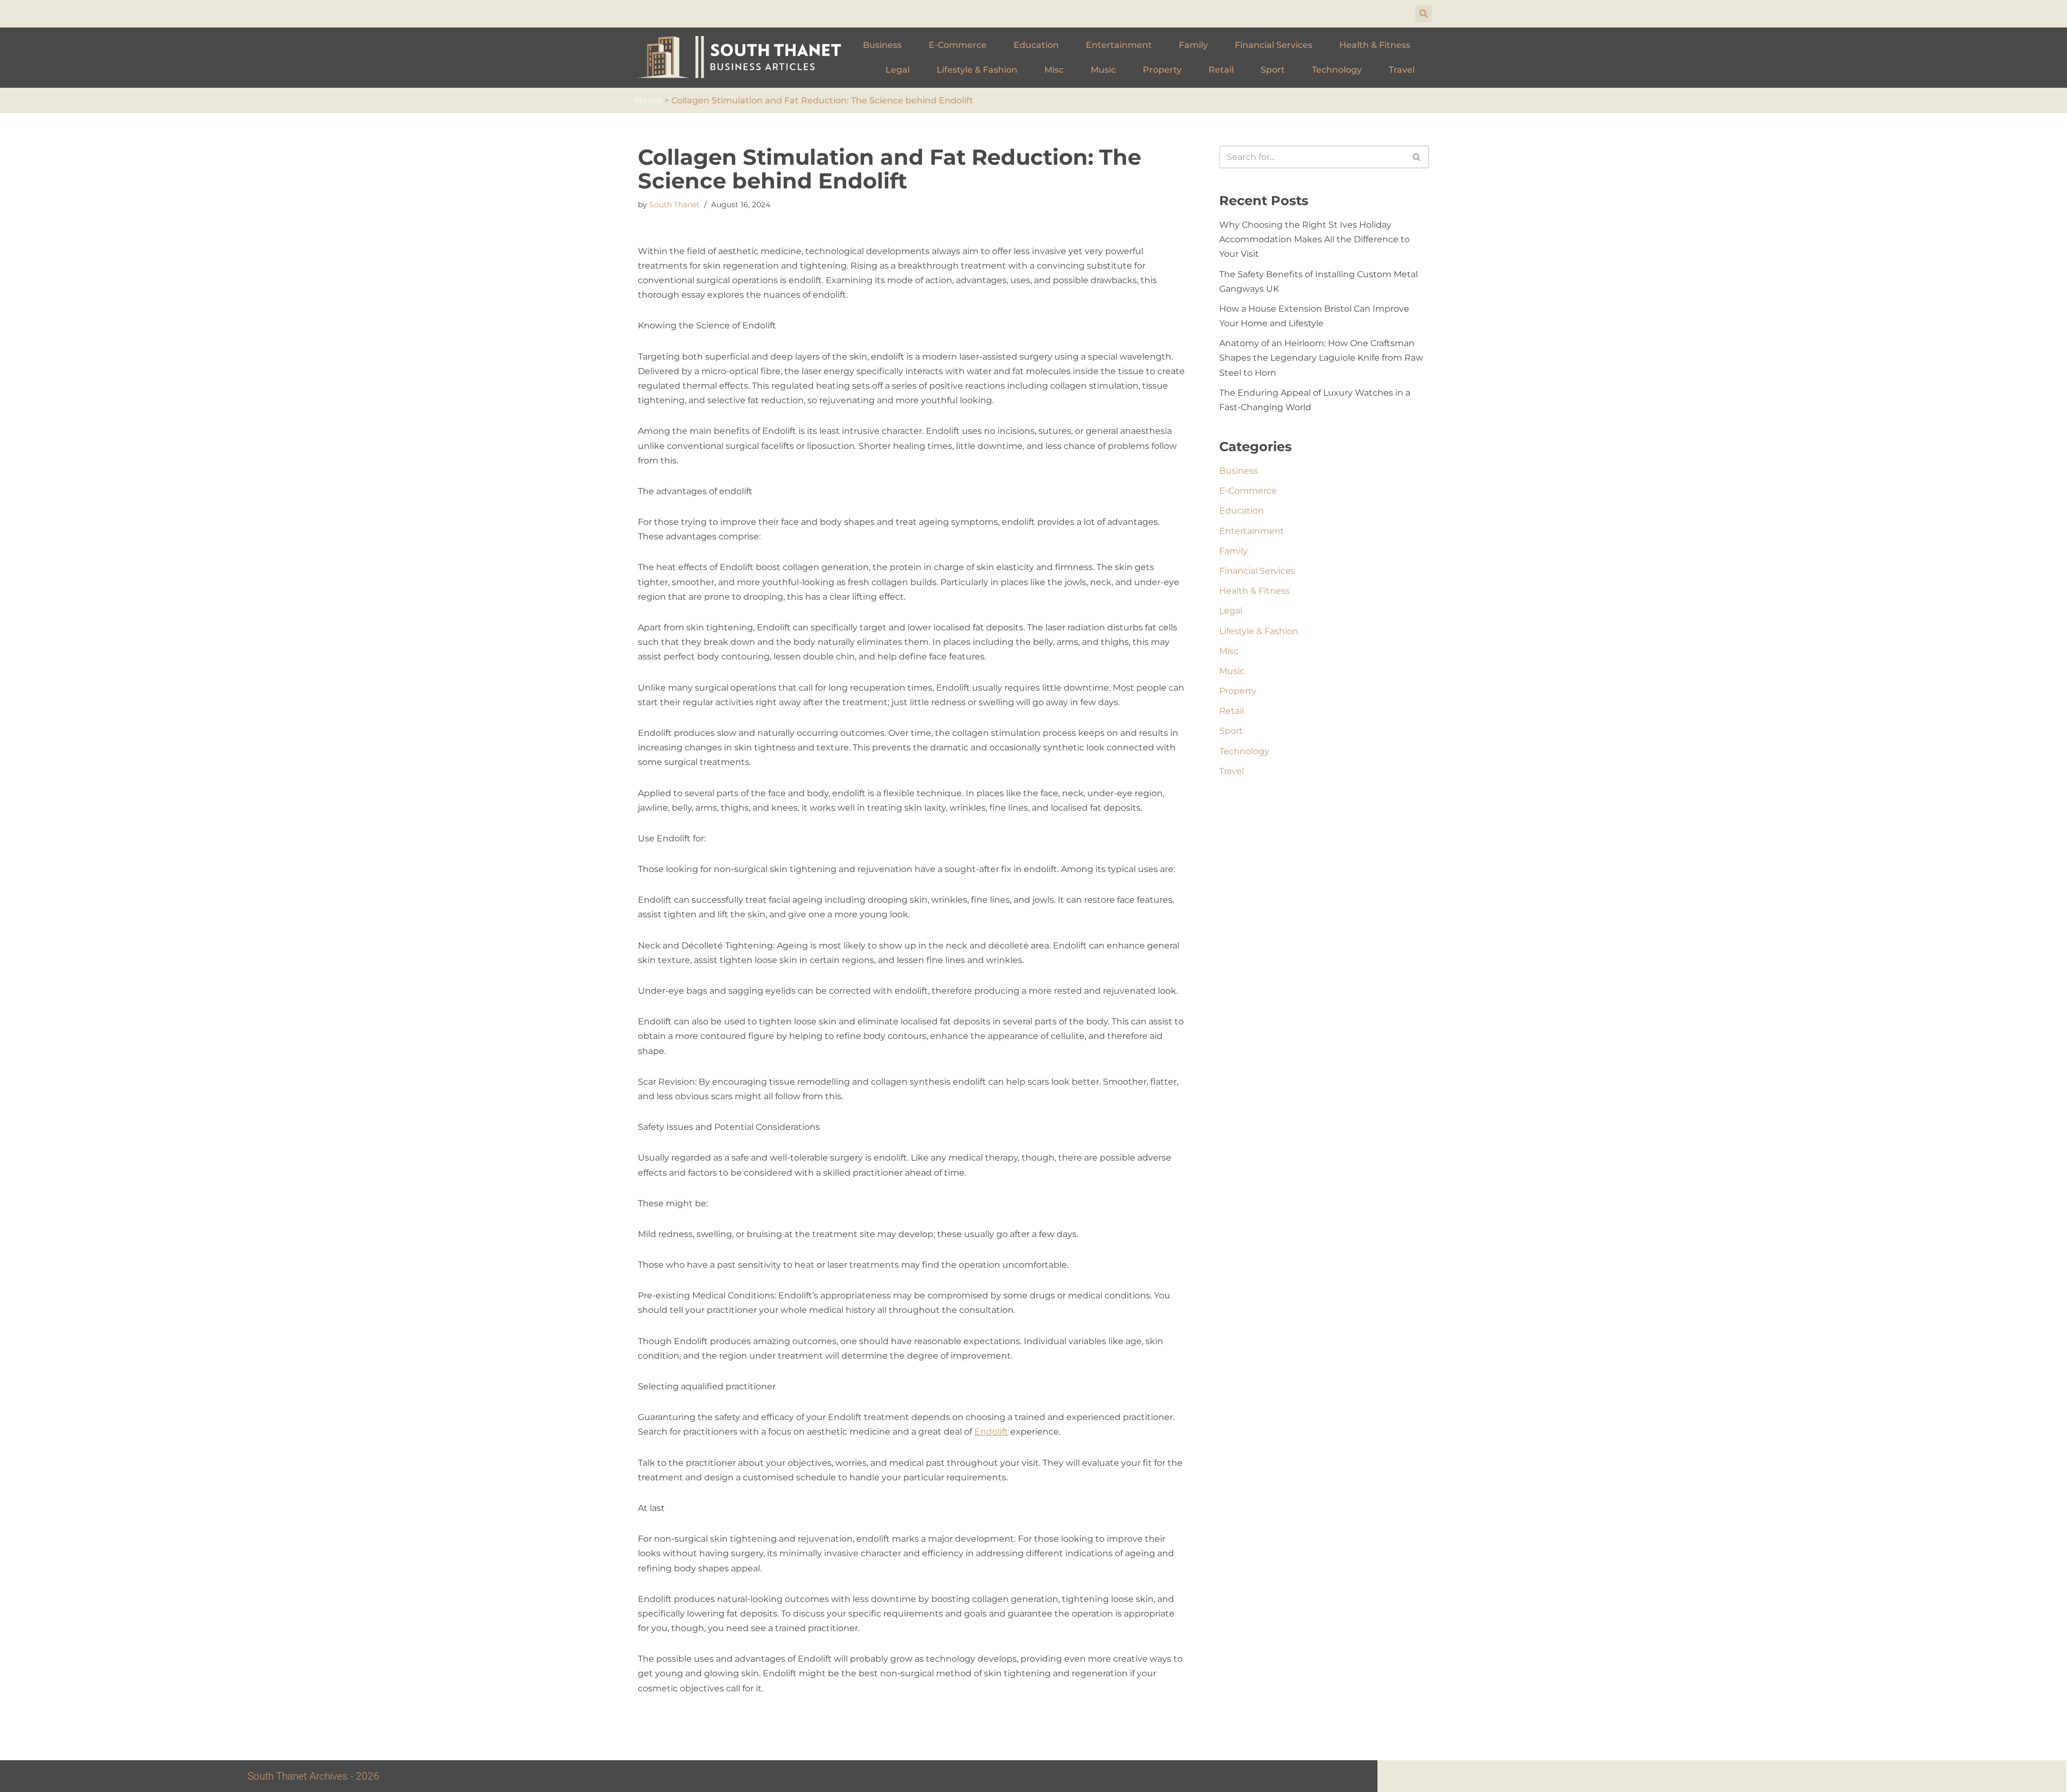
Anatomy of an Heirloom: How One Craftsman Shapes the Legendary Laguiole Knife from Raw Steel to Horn (1321, 358)
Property (1162, 70)
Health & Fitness (1375, 45)
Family (1193, 45)
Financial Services (1274, 45)
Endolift (991, 1432)
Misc (1054, 70)
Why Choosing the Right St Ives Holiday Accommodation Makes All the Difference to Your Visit (1314, 239)
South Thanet (674, 205)
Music (1103, 70)
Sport (1273, 70)
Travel (1402, 70)
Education (1036, 45)
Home (649, 100)
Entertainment (1119, 45)
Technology (1337, 70)
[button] (1423, 14)
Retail (1221, 70)
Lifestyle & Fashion (977, 70)
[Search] (1417, 157)
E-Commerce (958, 45)
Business (882, 45)
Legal (898, 70)
